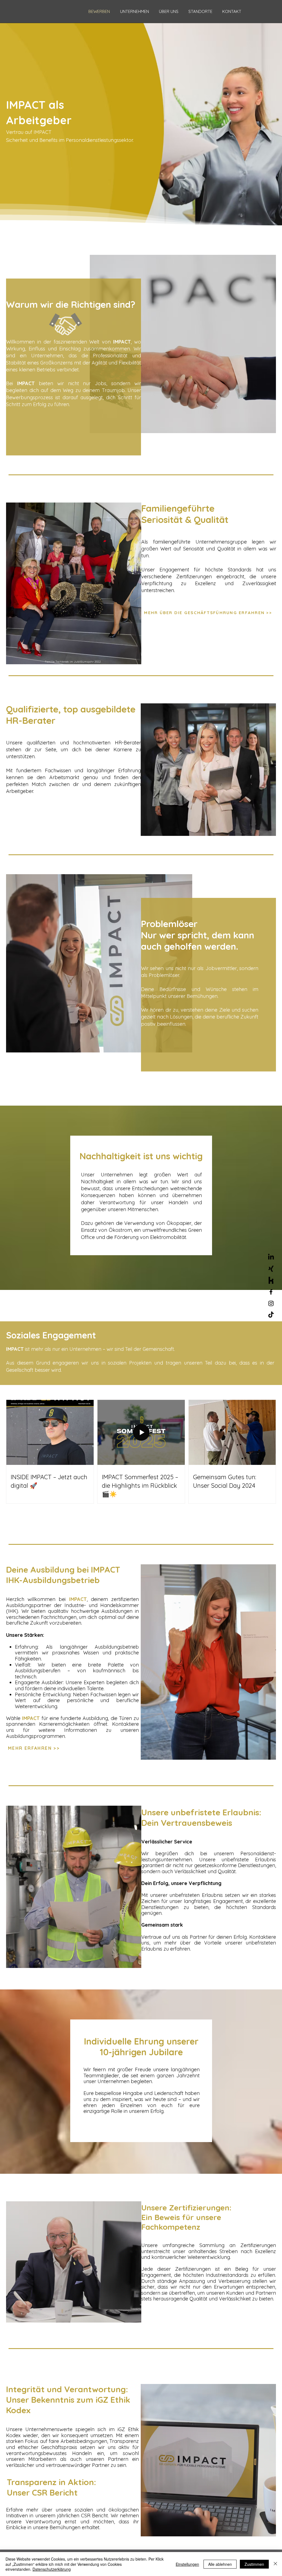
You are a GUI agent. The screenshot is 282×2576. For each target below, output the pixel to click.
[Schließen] (275, 2564)
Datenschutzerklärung (52, 2569)
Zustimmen (254, 2564)
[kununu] (271, 1280)
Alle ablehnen (220, 2564)
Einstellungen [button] (187, 2564)
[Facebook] (271, 1292)
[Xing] (271, 1269)
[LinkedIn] (271, 1257)
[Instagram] (271, 1303)
